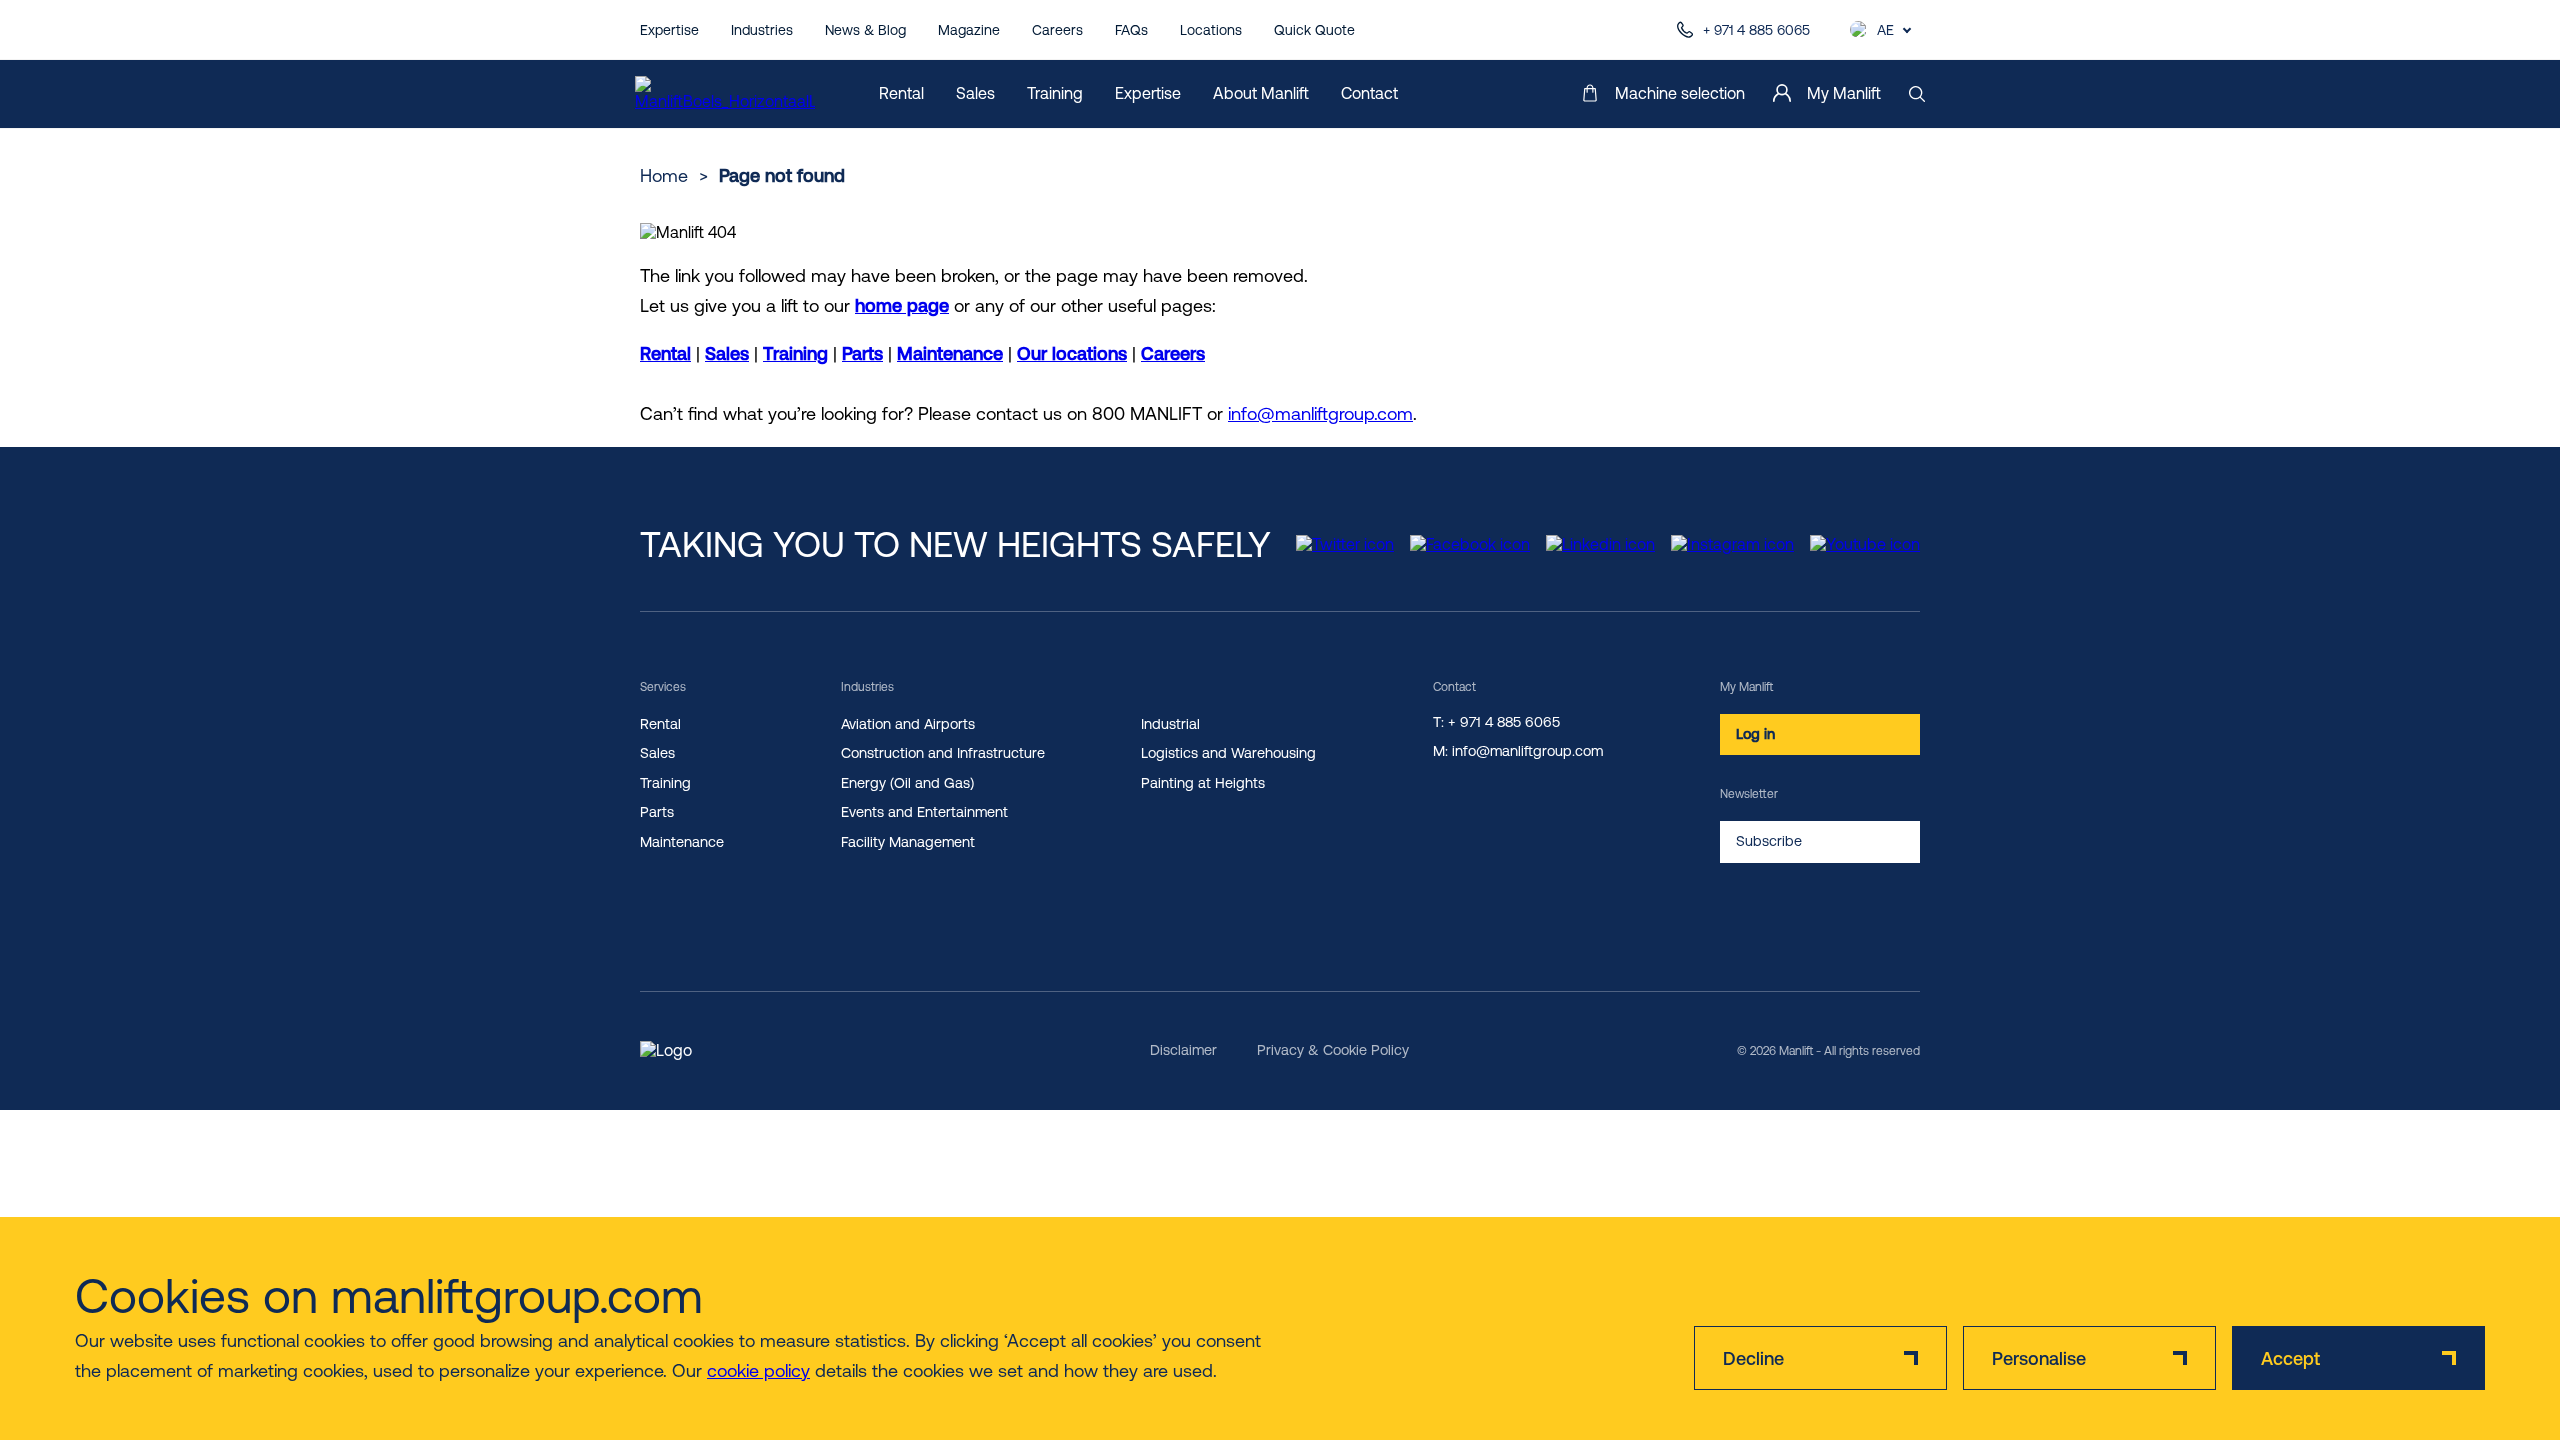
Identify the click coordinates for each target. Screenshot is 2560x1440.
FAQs (1131, 30)
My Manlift (1844, 93)
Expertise (669, 30)
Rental (901, 93)
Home (664, 175)
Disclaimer (1183, 1050)
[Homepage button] (725, 94)
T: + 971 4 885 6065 (1496, 722)
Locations (1211, 30)
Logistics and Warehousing (1228, 753)
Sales (975, 93)
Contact (1369, 93)
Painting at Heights (1203, 783)
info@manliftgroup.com (1320, 413)
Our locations (1072, 353)
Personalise (2039, 1358)
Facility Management (908, 842)
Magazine (969, 30)
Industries (762, 30)
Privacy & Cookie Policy (1333, 1050)
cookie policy (758, 1370)
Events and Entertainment (924, 812)
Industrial (1170, 724)
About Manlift (1261, 93)
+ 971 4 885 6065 (1756, 30)
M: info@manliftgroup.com (1518, 751)
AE (1885, 30)
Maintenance (950, 353)
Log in (1755, 734)
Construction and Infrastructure (943, 753)
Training (1055, 93)
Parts (862, 353)
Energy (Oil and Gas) (907, 783)
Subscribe (1769, 841)
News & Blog (865, 30)
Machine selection (1680, 93)
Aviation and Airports (908, 724)
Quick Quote (1314, 30)
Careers (1057, 30)
